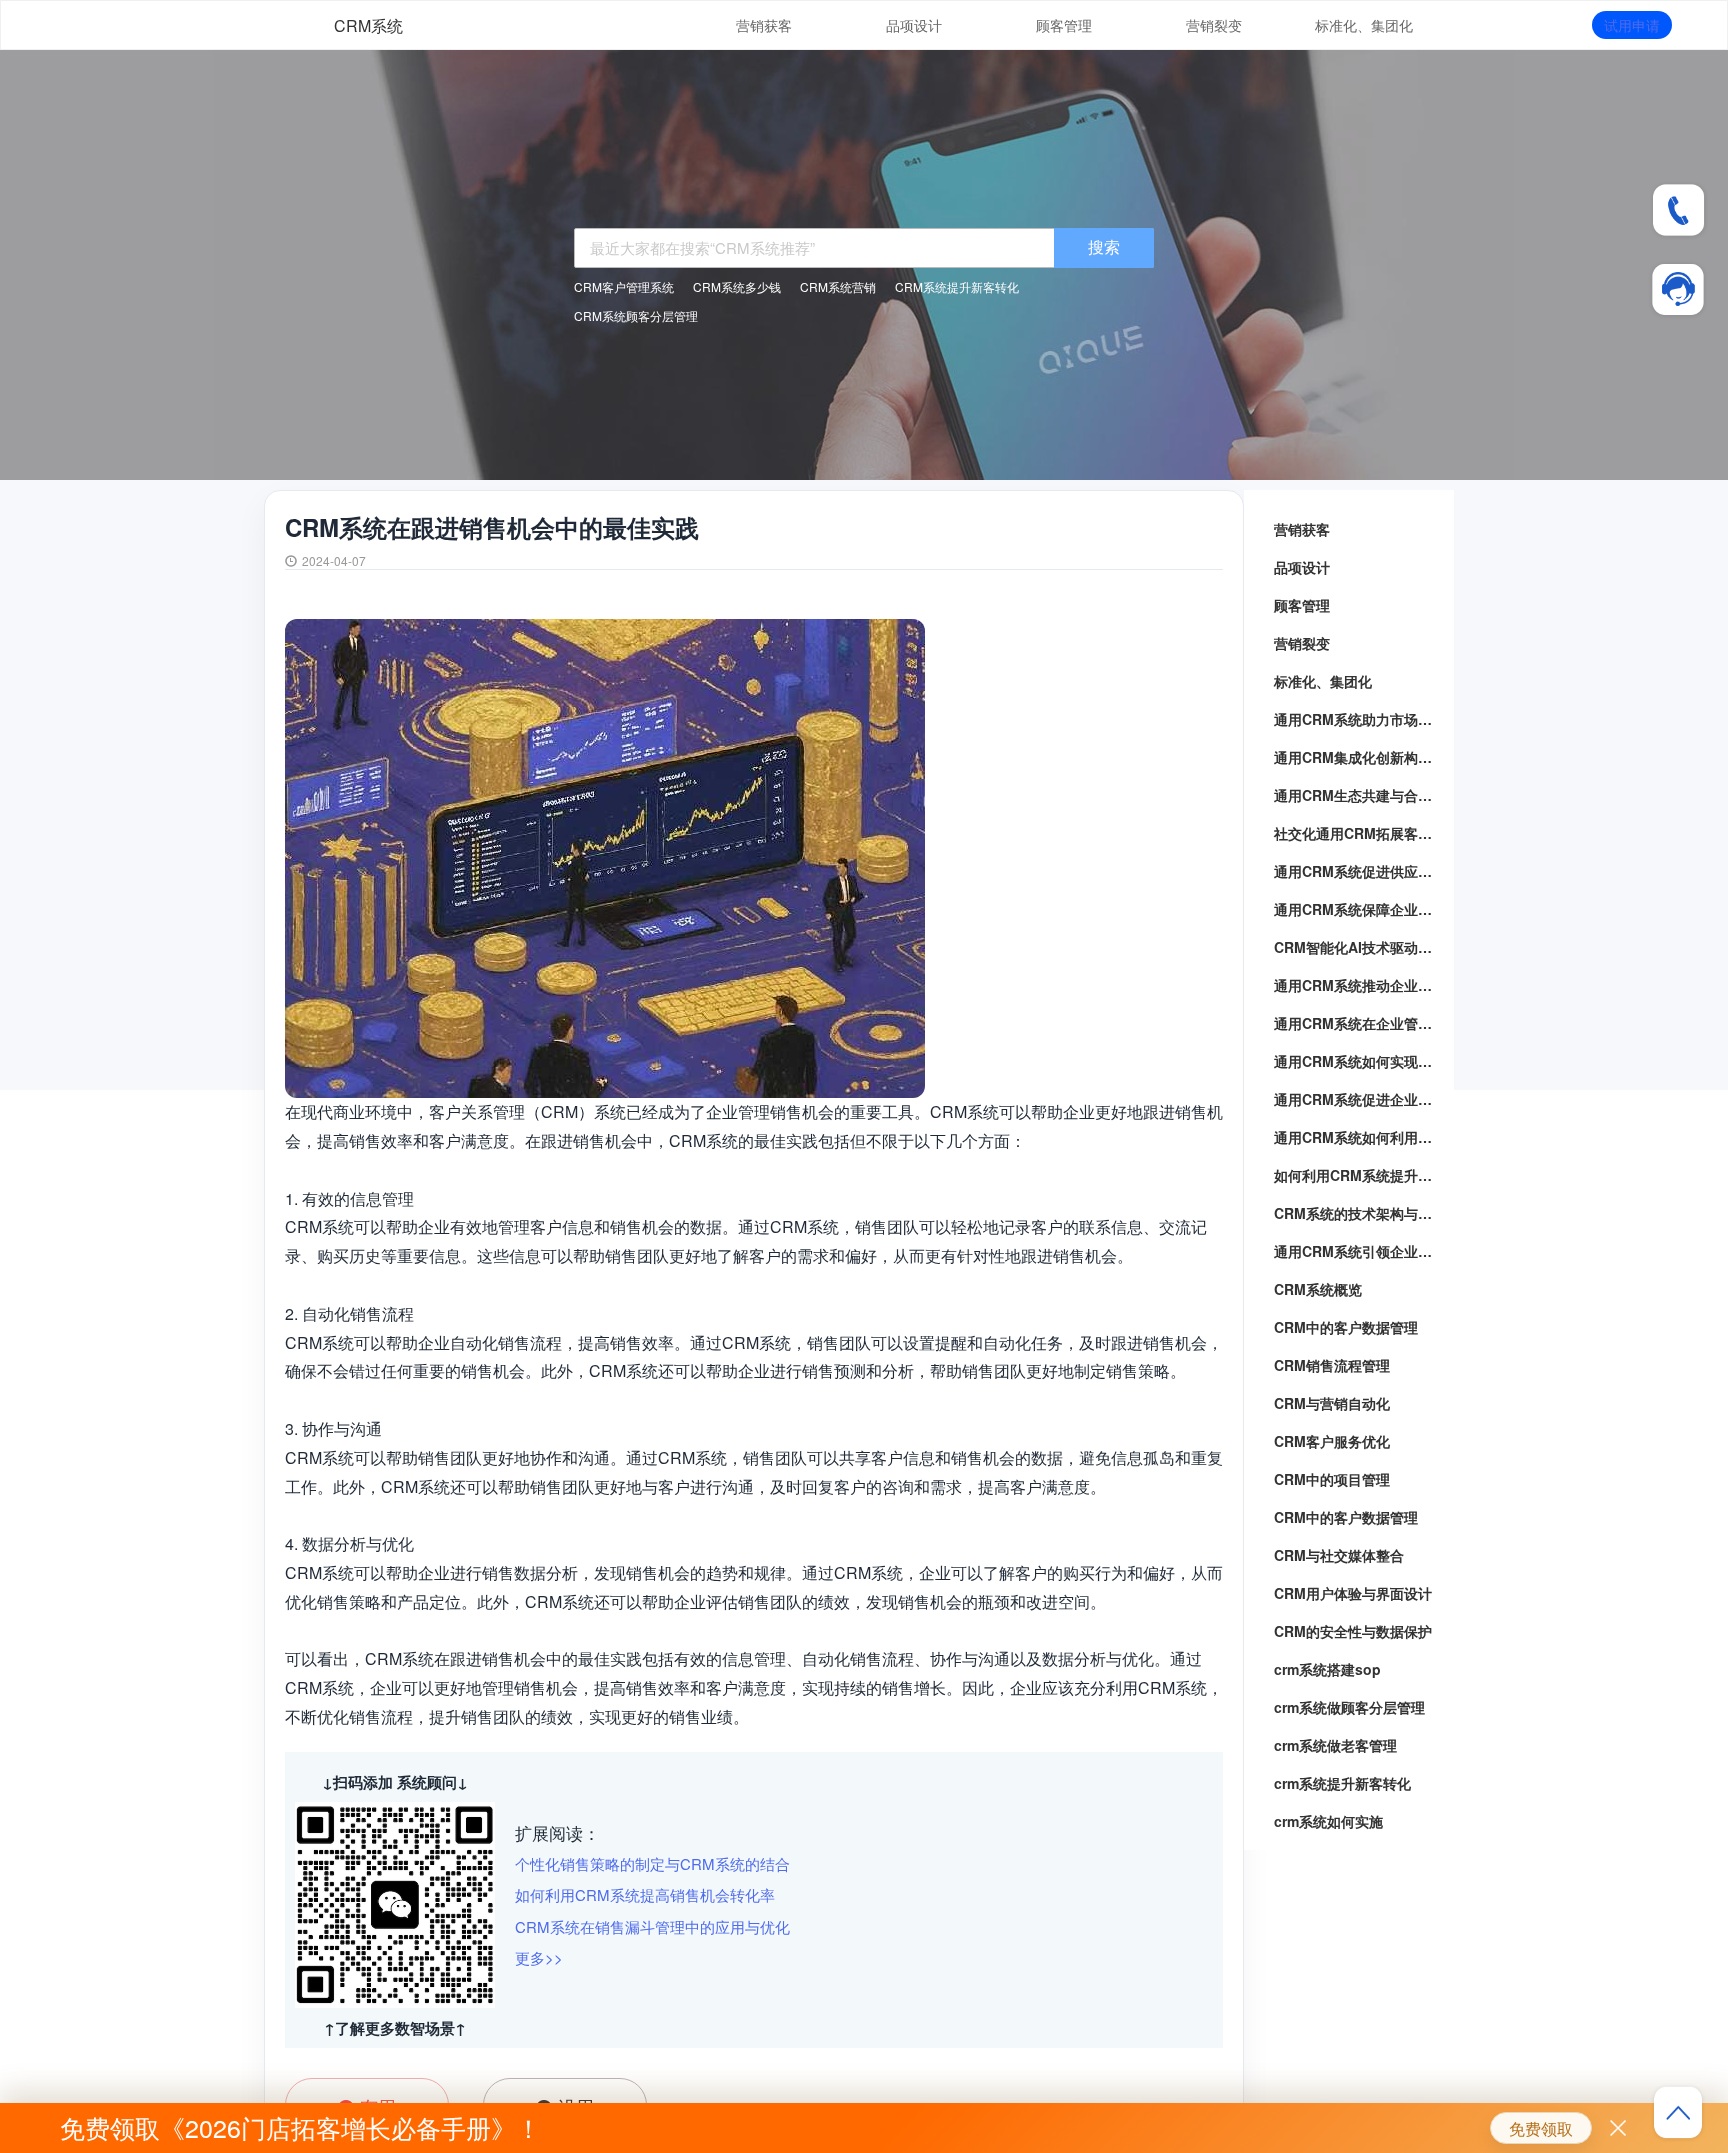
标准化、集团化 (1364, 25)
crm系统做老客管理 (1335, 1745)
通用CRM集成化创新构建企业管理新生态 (1359, 757)
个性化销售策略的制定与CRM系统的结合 (652, 1863)
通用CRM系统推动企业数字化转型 (1359, 985)
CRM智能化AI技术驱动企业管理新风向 (1359, 947)
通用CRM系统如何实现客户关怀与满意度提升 (1359, 1061)
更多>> (539, 1957)
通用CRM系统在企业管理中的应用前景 (1359, 1023)
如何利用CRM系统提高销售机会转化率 (645, 1894)
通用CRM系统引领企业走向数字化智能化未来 (1359, 1251)
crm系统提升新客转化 (1342, 1783)
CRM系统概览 (1318, 1289)
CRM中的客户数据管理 (1346, 1327)
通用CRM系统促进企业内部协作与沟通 (1359, 1099)
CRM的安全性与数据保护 (1353, 1631)
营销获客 (764, 25)
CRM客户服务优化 (1332, 1441)
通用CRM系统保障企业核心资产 (1359, 909)
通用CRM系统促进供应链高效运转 (1359, 871)
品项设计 (914, 25)
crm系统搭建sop (1327, 1669)
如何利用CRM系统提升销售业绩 (1359, 1175)
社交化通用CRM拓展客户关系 (1359, 833)
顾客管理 (1064, 25)
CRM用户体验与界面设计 (1353, 1593)
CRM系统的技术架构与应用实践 (1359, 1213)
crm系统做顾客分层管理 (1349, 1707)
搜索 (1104, 246)
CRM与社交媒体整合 (1339, 1555)
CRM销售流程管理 (1332, 1365)
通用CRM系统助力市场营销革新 (1359, 719)
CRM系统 (368, 25)
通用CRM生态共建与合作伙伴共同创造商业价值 (1359, 795)
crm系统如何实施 (1328, 1821)
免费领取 (1541, 2128)
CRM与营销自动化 (1332, 1403)
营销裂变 (1214, 25)
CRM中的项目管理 (1332, 1479)
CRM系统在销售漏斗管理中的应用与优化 (652, 1926)
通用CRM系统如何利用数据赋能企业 (1359, 1137)
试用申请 (1632, 25)
